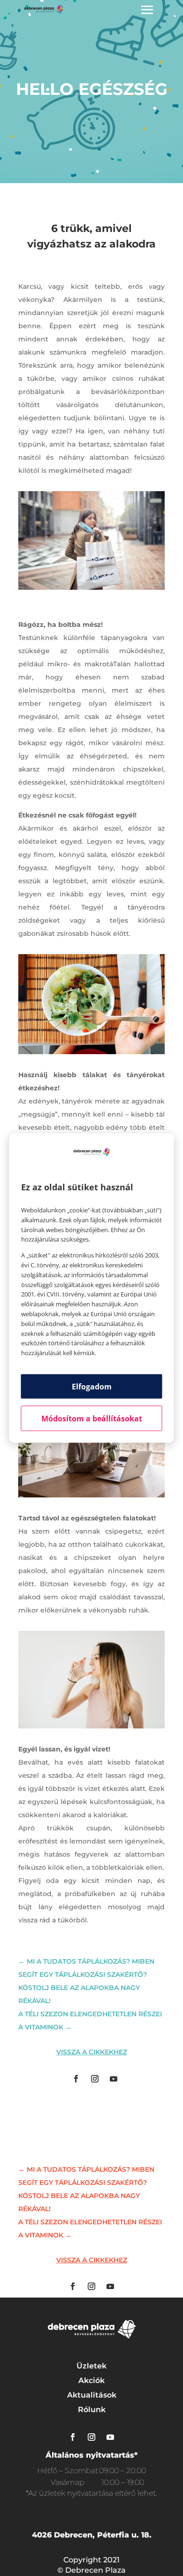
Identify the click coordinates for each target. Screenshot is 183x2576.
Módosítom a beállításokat (92, 1418)
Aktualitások (92, 2395)
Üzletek (91, 2366)
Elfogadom (92, 1386)
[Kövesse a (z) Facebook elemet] (76, 2079)
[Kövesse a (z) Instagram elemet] (95, 2079)
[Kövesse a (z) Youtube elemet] (114, 2079)
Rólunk (92, 2410)
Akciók (91, 2380)
